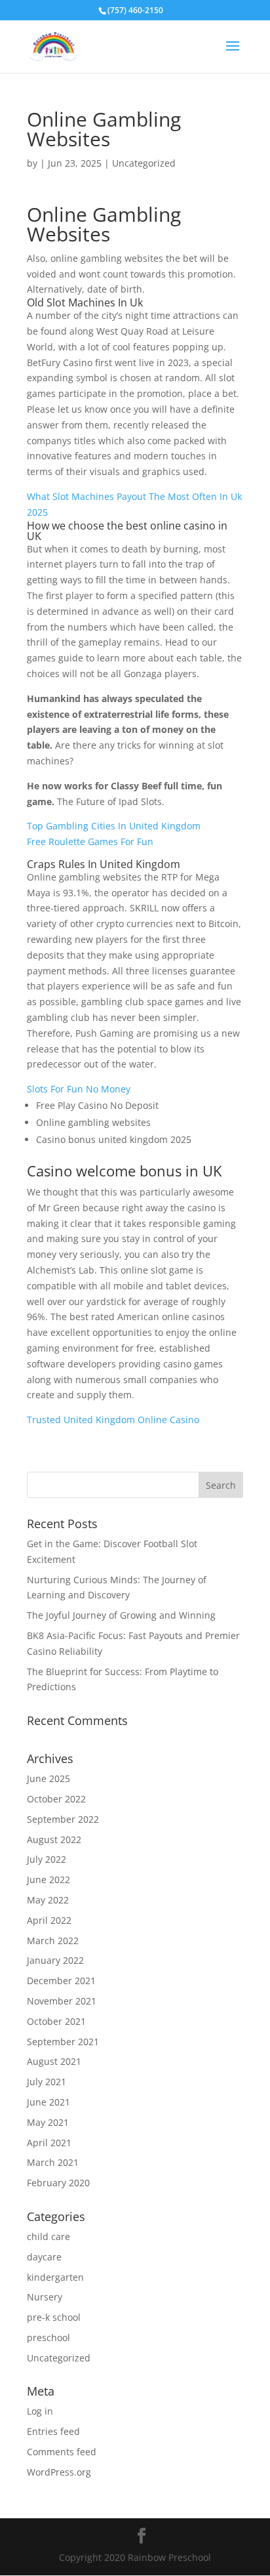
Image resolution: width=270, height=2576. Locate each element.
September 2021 (63, 2042)
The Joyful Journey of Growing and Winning (121, 1615)
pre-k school (54, 2317)
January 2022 (55, 1960)
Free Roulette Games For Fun (90, 841)
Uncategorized (59, 2358)
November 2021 (62, 2001)
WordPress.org (59, 2472)
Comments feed (62, 2452)
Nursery (45, 2297)
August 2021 (54, 2061)
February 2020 (58, 2183)
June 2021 (48, 2102)
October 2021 (56, 2021)
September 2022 (63, 1819)
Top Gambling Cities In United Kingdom (114, 826)
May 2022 (48, 1900)
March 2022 (53, 1941)
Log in (40, 2411)
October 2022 (56, 1799)
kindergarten (55, 2277)
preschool (48, 2337)
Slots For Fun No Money (79, 1089)
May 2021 (48, 2122)
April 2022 (49, 1920)
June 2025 (48, 1778)
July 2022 (47, 1859)
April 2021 (49, 2143)
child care (48, 2236)
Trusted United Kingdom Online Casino (113, 1420)
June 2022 (48, 1880)
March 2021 (53, 2162)
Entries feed (53, 2431)
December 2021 (61, 1981)
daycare (44, 2257)
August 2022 (54, 1839)
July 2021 (47, 2082)
